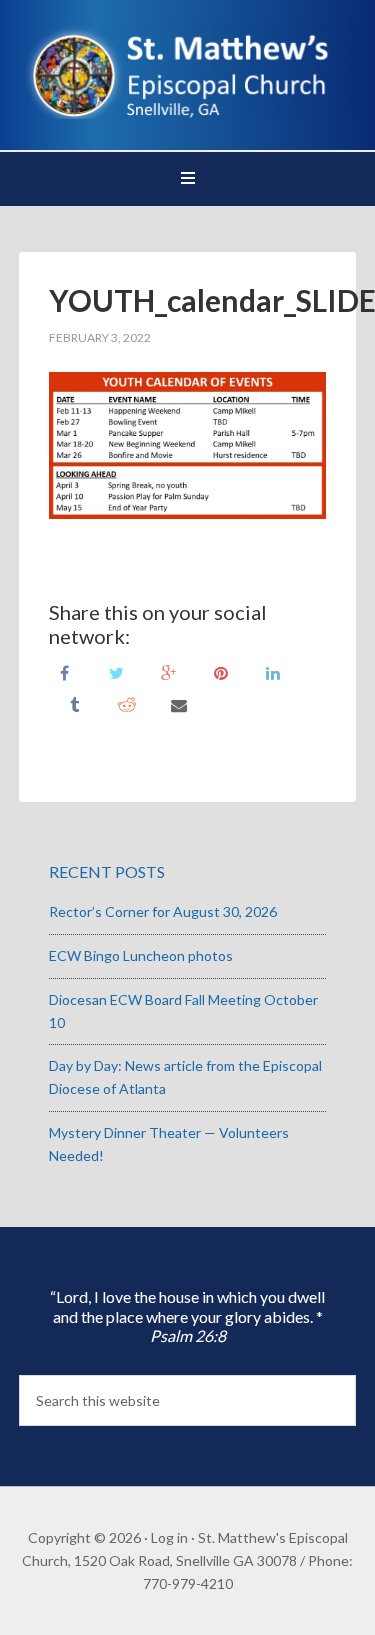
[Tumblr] (75, 703)
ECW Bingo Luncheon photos (141, 955)
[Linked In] (273, 671)
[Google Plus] (169, 671)
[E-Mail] (179, 703)
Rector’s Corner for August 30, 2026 (163, 911)
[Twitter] (117, 671)
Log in (169, 1537)
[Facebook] (65, 671)
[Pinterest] (221, 671)
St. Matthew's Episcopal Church (188, 70)
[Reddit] (127, 703)
